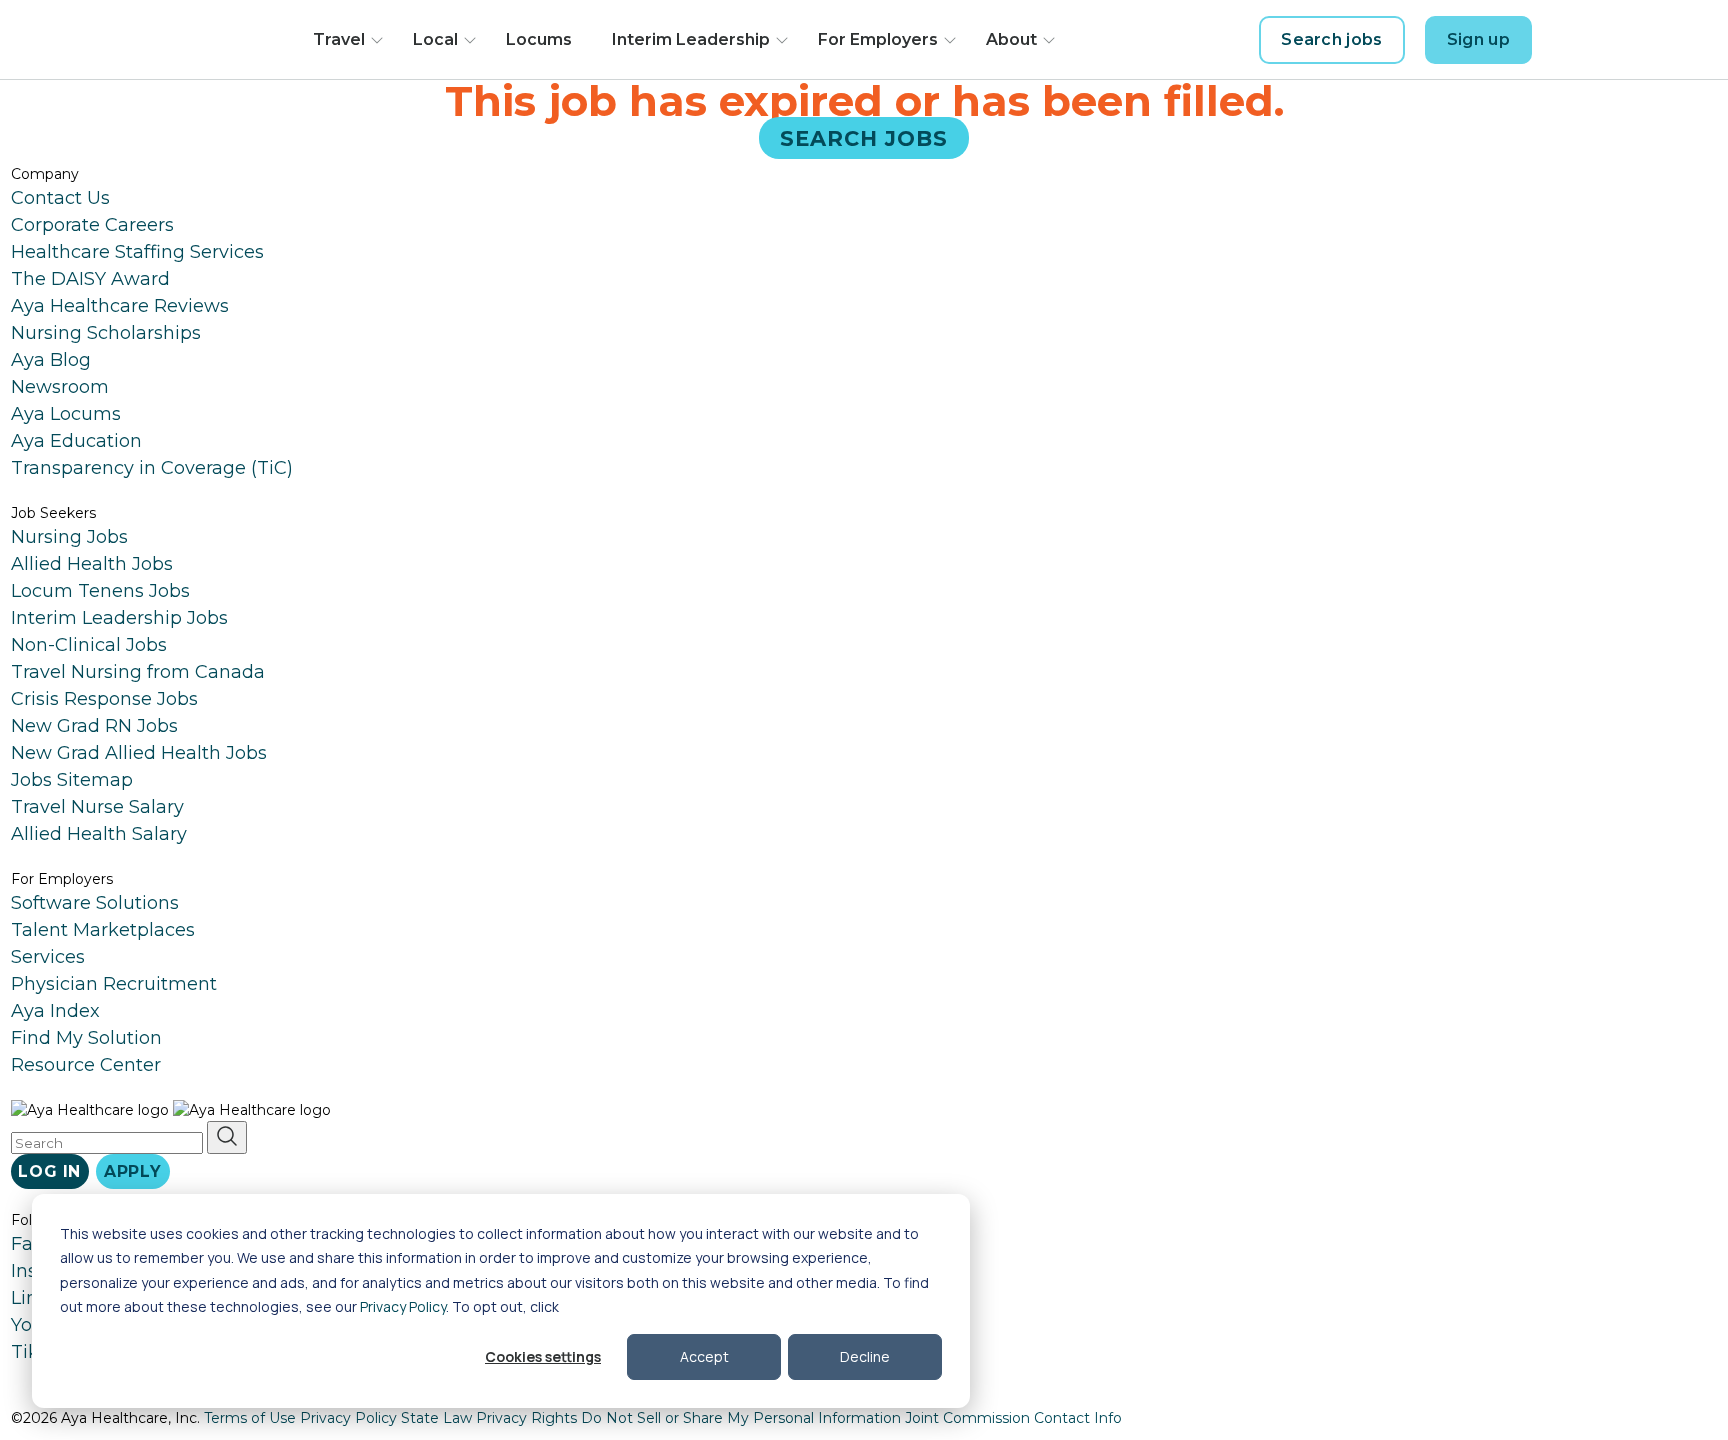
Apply (133, 1171)
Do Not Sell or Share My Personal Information (741, 1418)
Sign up (1478, 39)
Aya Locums (66, 414)
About (1011, 39)
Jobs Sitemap (72, 780)
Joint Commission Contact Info (1013, 1418)
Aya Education (76, 441)
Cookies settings (543, 1356)
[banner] (201, 40)
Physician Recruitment (114, 984)
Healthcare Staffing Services (137, 252)
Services (48, 957)
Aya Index (55, 1011)
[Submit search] (227, 1137)
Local (435, 39)
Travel (339, 39)
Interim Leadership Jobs (119, 618)
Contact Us (60, 198)
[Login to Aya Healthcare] (1568, 40)
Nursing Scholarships (106, 333)
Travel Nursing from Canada (138, 672)
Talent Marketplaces (103, 930)
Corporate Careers (92, 225)
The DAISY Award (90, 279)
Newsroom (60, 387)
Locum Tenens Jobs (100, 591)
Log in (49, 1171)
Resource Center (86, 1065)
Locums (539, 39)
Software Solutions (95, 903)
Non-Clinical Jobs (89, 645)
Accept (704, 1356)
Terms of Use (250, 1418)
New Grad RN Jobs (94, 726)
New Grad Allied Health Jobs (139, 753)
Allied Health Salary (99, 834)
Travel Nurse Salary (97, 807)
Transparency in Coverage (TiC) (152, 468)
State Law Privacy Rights (489, 1418)
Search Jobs (864, 137)
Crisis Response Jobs (104, 699)
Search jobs (1332, 39)
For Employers (878, 39)
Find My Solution (86, 1038)
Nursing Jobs (69, 537)
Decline (865, 1356)
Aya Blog (51, 360)
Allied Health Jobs (92, 564)
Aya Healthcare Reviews (120, 306)
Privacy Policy (403, 1306)
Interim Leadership (691, 39)
